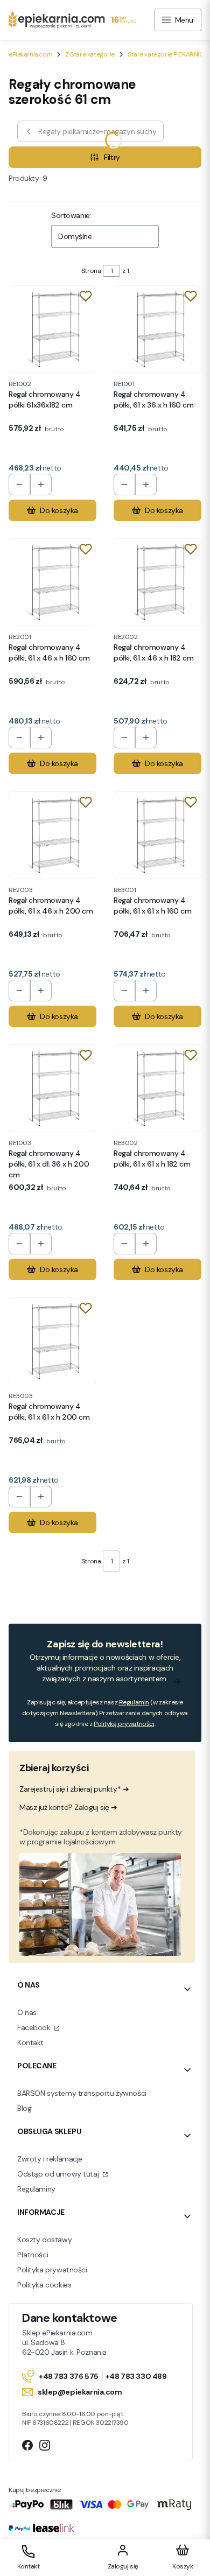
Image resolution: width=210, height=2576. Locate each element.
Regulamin (134, 1702)
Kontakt (30, 2042)
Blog (24, 2108)
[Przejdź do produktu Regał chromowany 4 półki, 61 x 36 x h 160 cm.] (157, 329)
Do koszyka (59, 510)
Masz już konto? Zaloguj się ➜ (68, 1807)
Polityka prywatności (52, 2270)
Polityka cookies (44, 2285)
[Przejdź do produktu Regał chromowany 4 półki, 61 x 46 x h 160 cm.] (52, 582)
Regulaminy (36, 2189)
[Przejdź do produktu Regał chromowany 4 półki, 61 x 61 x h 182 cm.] (157, 1088)
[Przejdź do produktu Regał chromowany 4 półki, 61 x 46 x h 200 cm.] (52, 835)
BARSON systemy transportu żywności (82, 2093)
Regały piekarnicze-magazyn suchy (97, 131)
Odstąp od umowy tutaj (59, 2174)
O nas (27, 2012)
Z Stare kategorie (90, 54)
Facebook (35, 2027)
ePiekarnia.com (30, 54)
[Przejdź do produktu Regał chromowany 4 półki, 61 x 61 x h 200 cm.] (52, 1341)
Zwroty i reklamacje (50, 2159)
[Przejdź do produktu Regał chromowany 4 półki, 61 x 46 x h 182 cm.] (157, 582)
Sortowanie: (71, 215)
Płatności (33, 2255)
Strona (91, 271)
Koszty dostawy (44, 2240)
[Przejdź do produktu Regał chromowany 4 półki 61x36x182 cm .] (52, 329)
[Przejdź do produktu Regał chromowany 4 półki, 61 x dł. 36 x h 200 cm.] (52, 1088)
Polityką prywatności (124, 1724)
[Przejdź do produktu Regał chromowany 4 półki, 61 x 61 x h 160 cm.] (157, 835)
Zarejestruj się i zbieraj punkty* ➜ (74, 1789)
